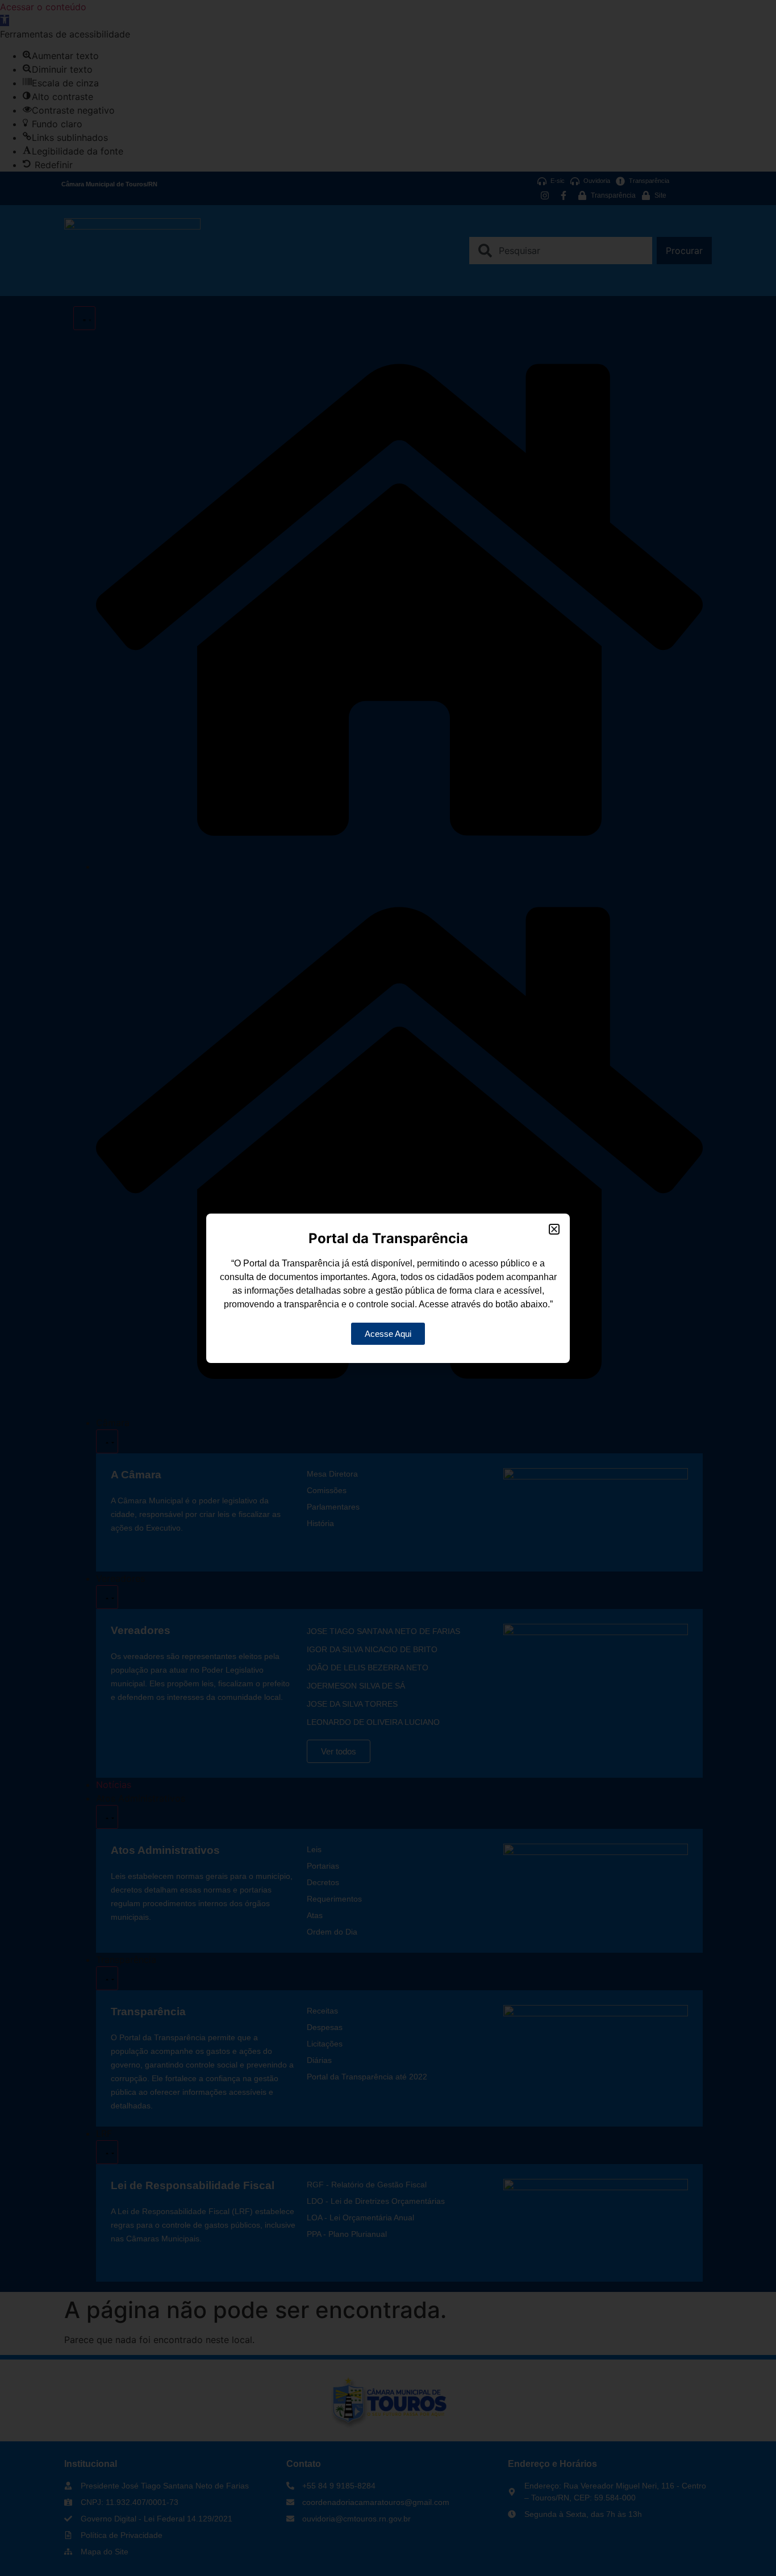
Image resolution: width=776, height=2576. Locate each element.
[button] (554, 1229)
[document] (388, 1288)
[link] (388, 1334)
